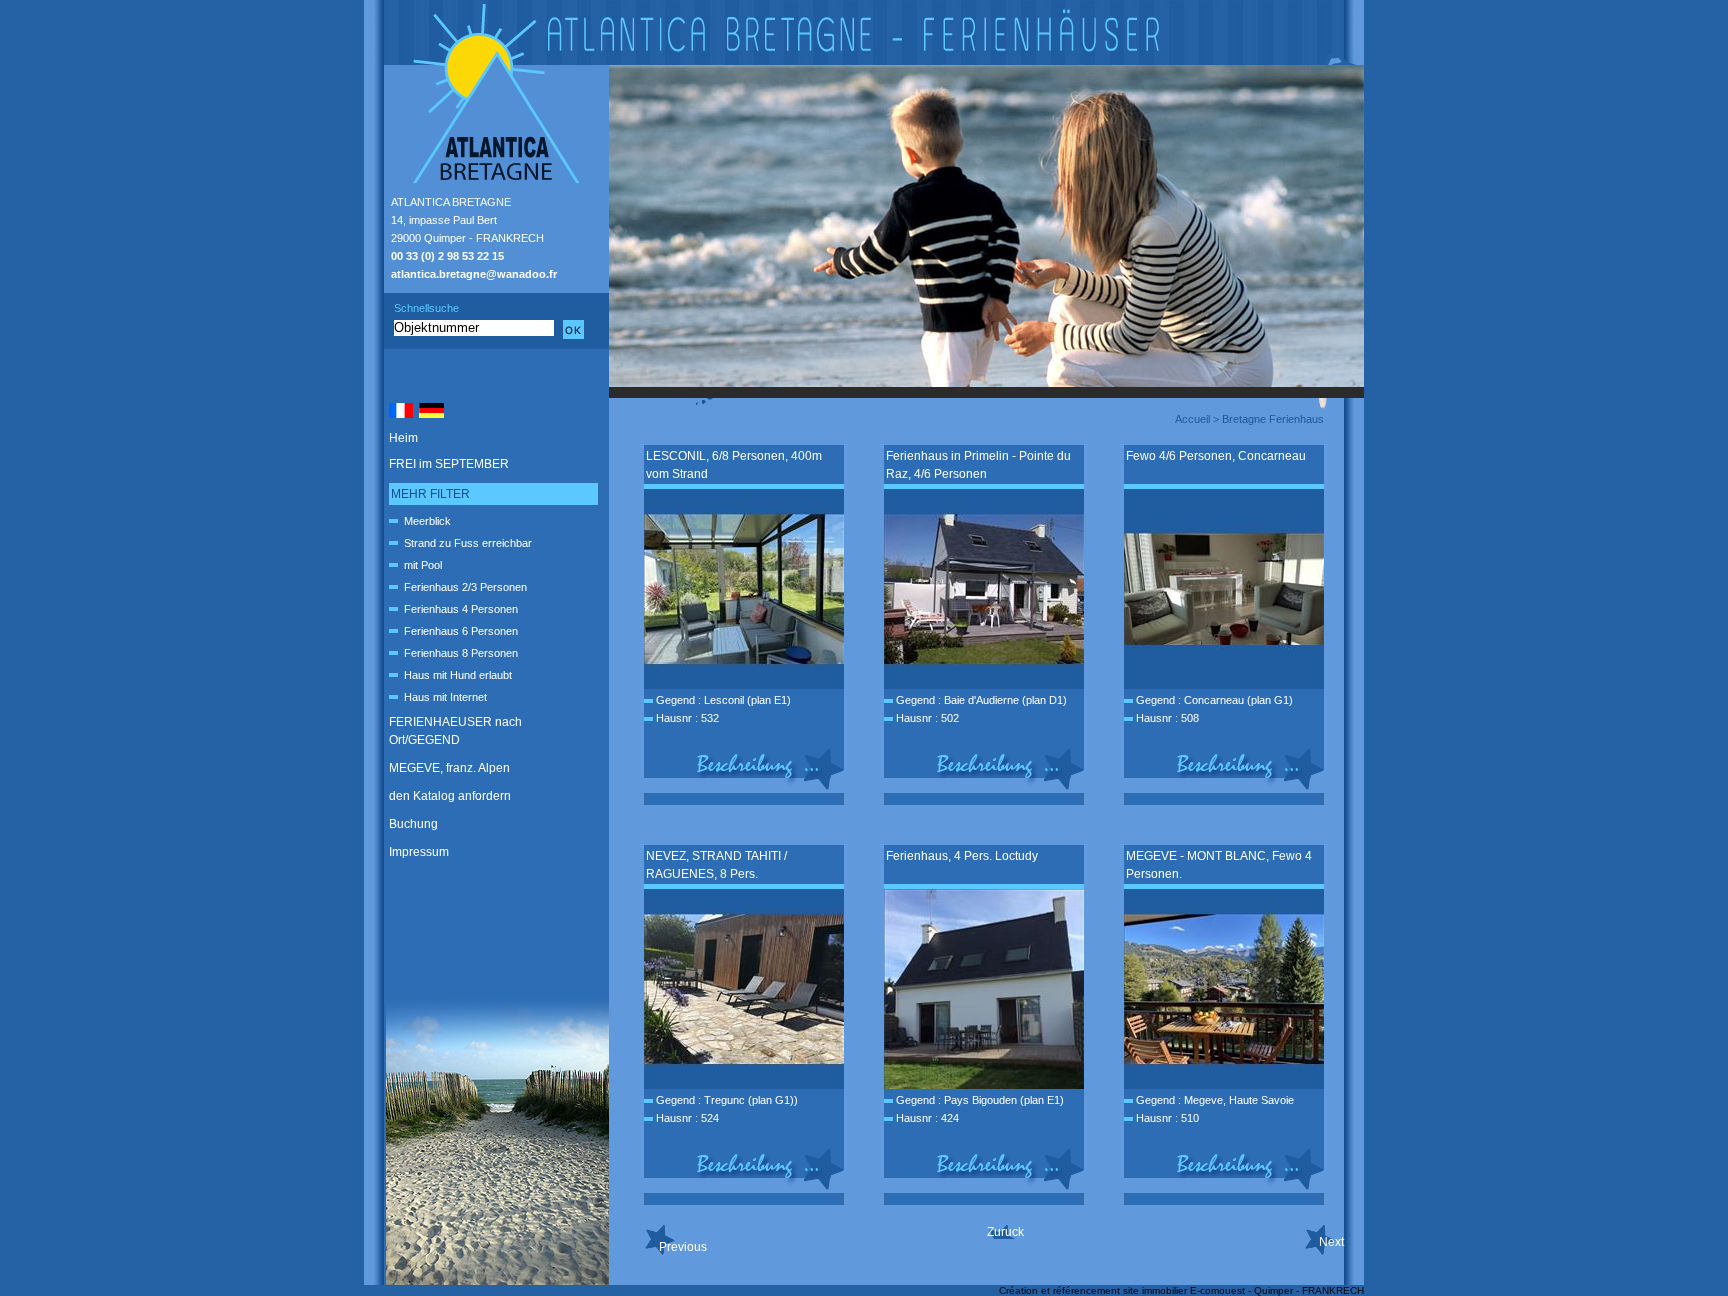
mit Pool (423, 565)
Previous (683, 1247)
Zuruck (1005, 1232)
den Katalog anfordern (450, 796)
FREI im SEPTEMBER (449, 464)
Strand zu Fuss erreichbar (468, 543)
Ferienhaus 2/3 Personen (465, 587)
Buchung (413, 824)
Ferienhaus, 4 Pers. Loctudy (962, 856)
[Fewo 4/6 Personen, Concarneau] (1224, 685)
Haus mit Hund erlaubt (458, 675)
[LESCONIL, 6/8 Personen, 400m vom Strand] (744, 685)
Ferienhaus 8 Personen (461, 653)
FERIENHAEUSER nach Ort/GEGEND (455, 731)
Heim (403, 438)
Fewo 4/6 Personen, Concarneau (1216, 456)
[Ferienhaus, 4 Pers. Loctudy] (984, 1085)
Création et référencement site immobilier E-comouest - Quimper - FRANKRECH (1181, 1290)
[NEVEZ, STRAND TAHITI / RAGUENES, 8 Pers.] (744, 1085)
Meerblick (427, 521)
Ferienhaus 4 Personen (461, 609)
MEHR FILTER (430, 494)
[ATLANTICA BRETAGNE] (864, 32)
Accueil (1192, 419)
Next (1331, 1242)
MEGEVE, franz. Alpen (449, 768)
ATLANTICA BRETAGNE (451, 202)
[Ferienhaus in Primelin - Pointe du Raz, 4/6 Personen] (984, 685)
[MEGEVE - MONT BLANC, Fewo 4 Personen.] (1224, 1085)
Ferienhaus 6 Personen (461, 631)
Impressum (419, 852)
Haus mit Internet (445, 697)
